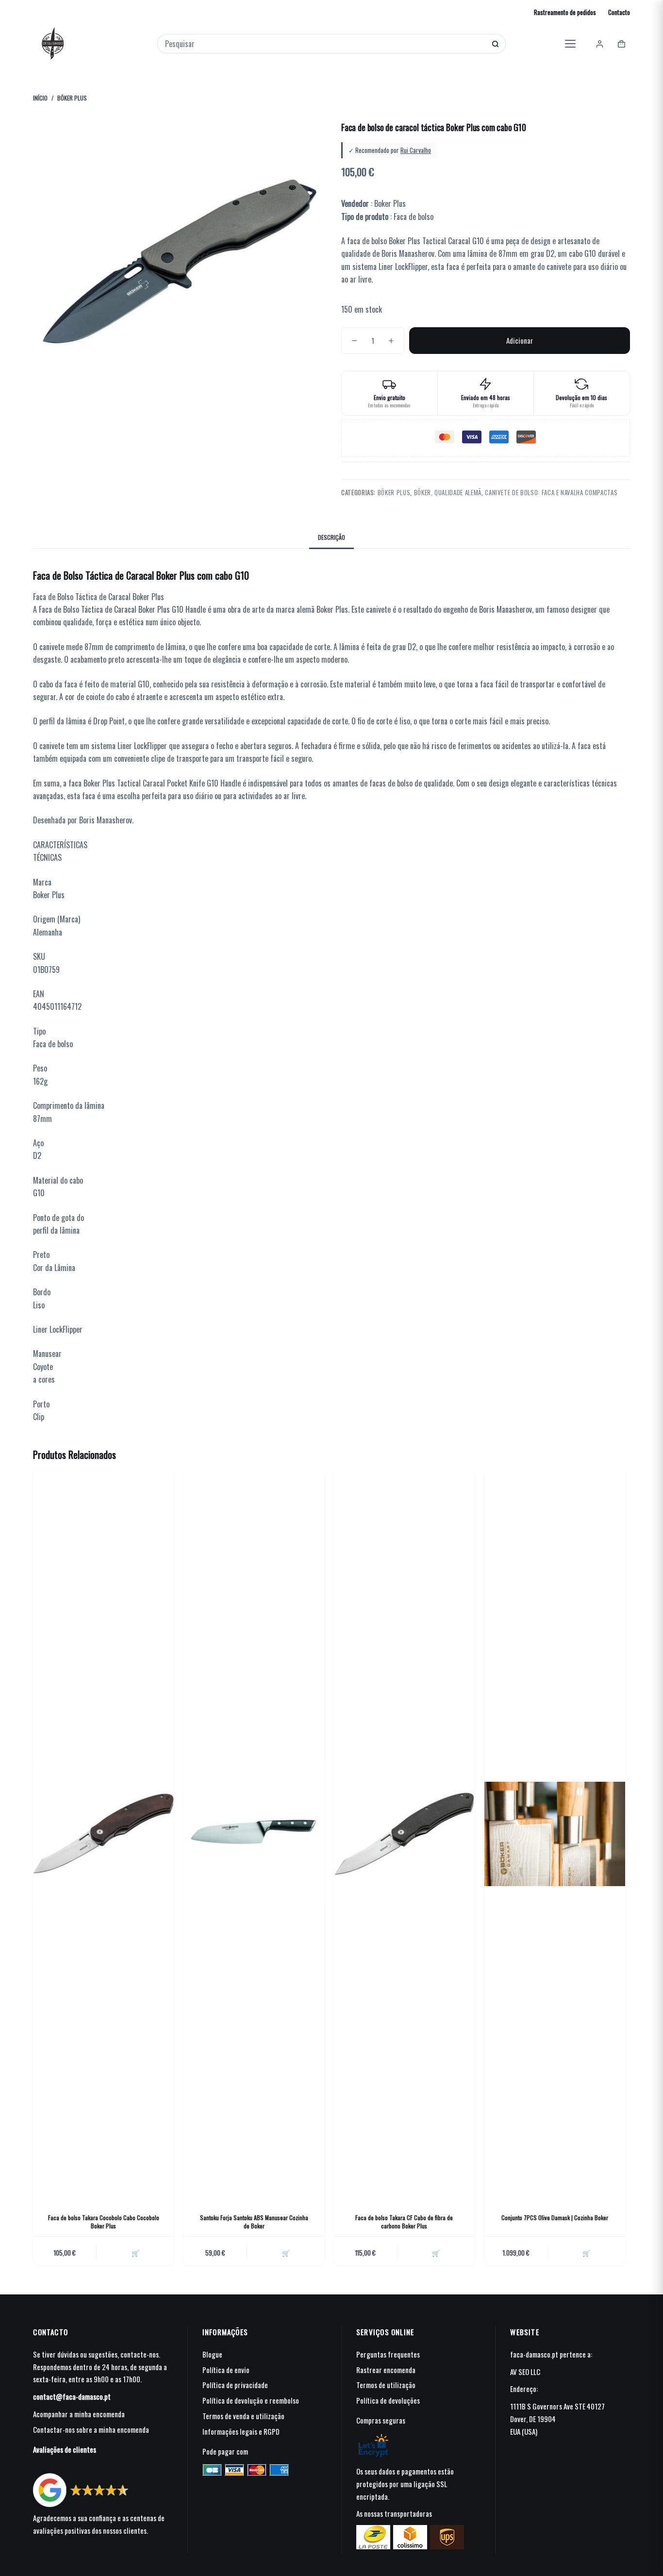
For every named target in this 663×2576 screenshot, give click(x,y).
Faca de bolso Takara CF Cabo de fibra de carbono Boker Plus (404, 2222)
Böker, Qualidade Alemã (448, 492)
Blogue (212, 2354)
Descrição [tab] (331, 537)
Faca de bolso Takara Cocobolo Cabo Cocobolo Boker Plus (104, 2222)
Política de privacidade (235, 2385)
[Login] (600, 44)
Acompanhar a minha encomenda (79, 2414)
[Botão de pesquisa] (495, 44)
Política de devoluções (388, 2400)
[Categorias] (570, 44)
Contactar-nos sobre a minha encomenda (91, 2429)
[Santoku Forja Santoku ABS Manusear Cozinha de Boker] (254, 1834)
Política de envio (226, 2370)
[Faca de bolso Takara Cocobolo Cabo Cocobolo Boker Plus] (103, 1834)
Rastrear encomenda (386, 2370)
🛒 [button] (135, 2253)
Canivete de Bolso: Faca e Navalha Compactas (551, 492)
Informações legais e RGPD (241, 2431)
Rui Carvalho (416, 150)
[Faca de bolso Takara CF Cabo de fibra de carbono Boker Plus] (404, 1834)
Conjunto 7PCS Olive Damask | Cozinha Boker (555, 2217)
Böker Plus (394, 492)
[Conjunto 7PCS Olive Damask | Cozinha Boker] (555, 1834)
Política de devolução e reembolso (251, 2400)
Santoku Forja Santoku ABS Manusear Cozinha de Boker (254, 2222)
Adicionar (520, 340)
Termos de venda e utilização (243, 2416)
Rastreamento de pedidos (565, 12)
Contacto (619, 12)
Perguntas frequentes (388, 2354)
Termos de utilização (386, 2385)
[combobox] (325, 44)
